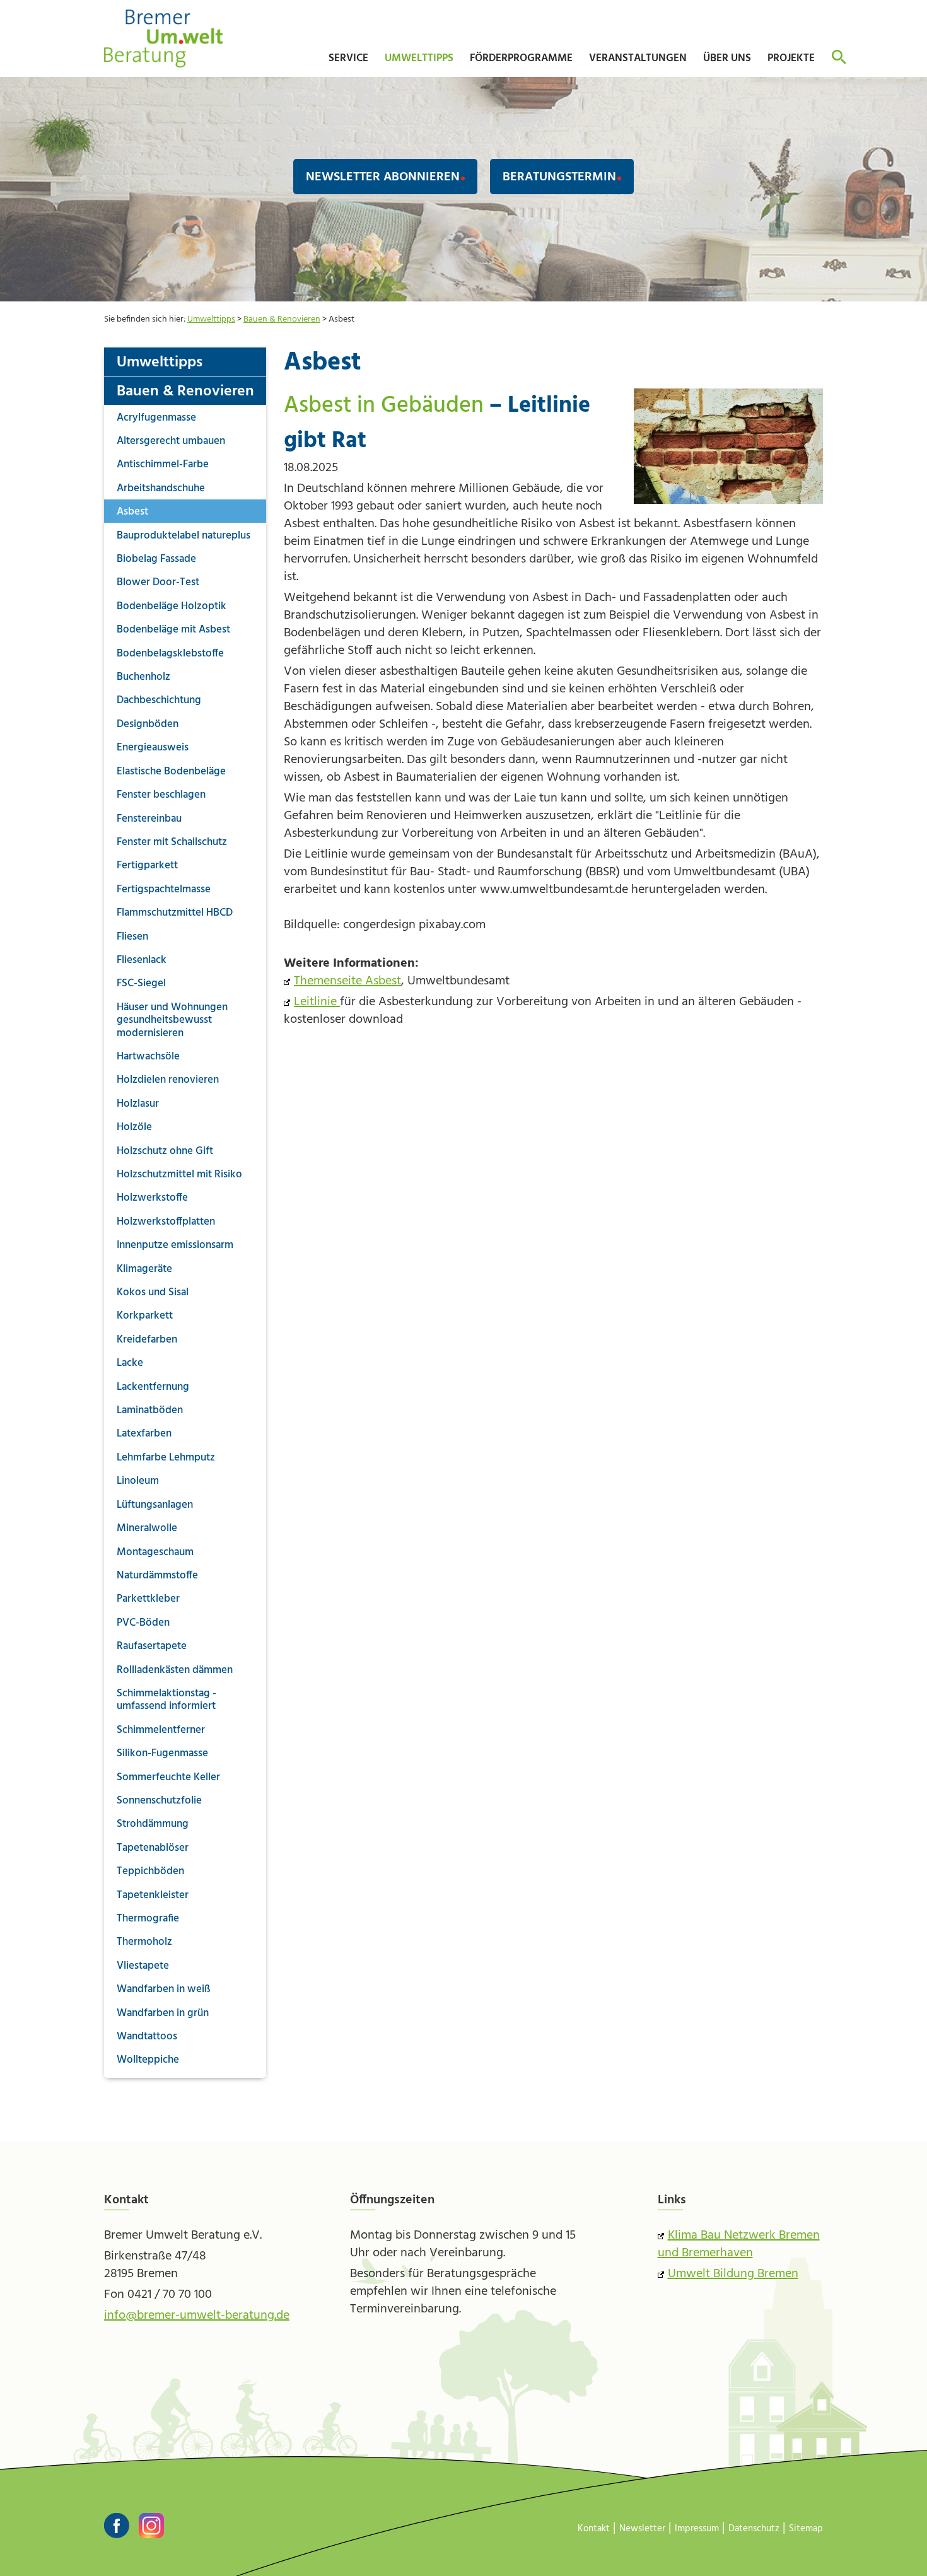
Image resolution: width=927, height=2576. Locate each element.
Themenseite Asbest (347, 981)
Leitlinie (317, 1002)
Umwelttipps (211, 319)
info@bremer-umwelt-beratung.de (197, 2316)
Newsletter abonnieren (383, 177)
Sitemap (806, 2529)
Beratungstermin (559, 177)
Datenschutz (754, 2529)
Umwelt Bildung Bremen (733, 2274)
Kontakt (594, 2529)
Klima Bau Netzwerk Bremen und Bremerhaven (739, 2244)
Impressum (697, 2529)
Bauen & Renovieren (282, 319)
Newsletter (642, 2529)
